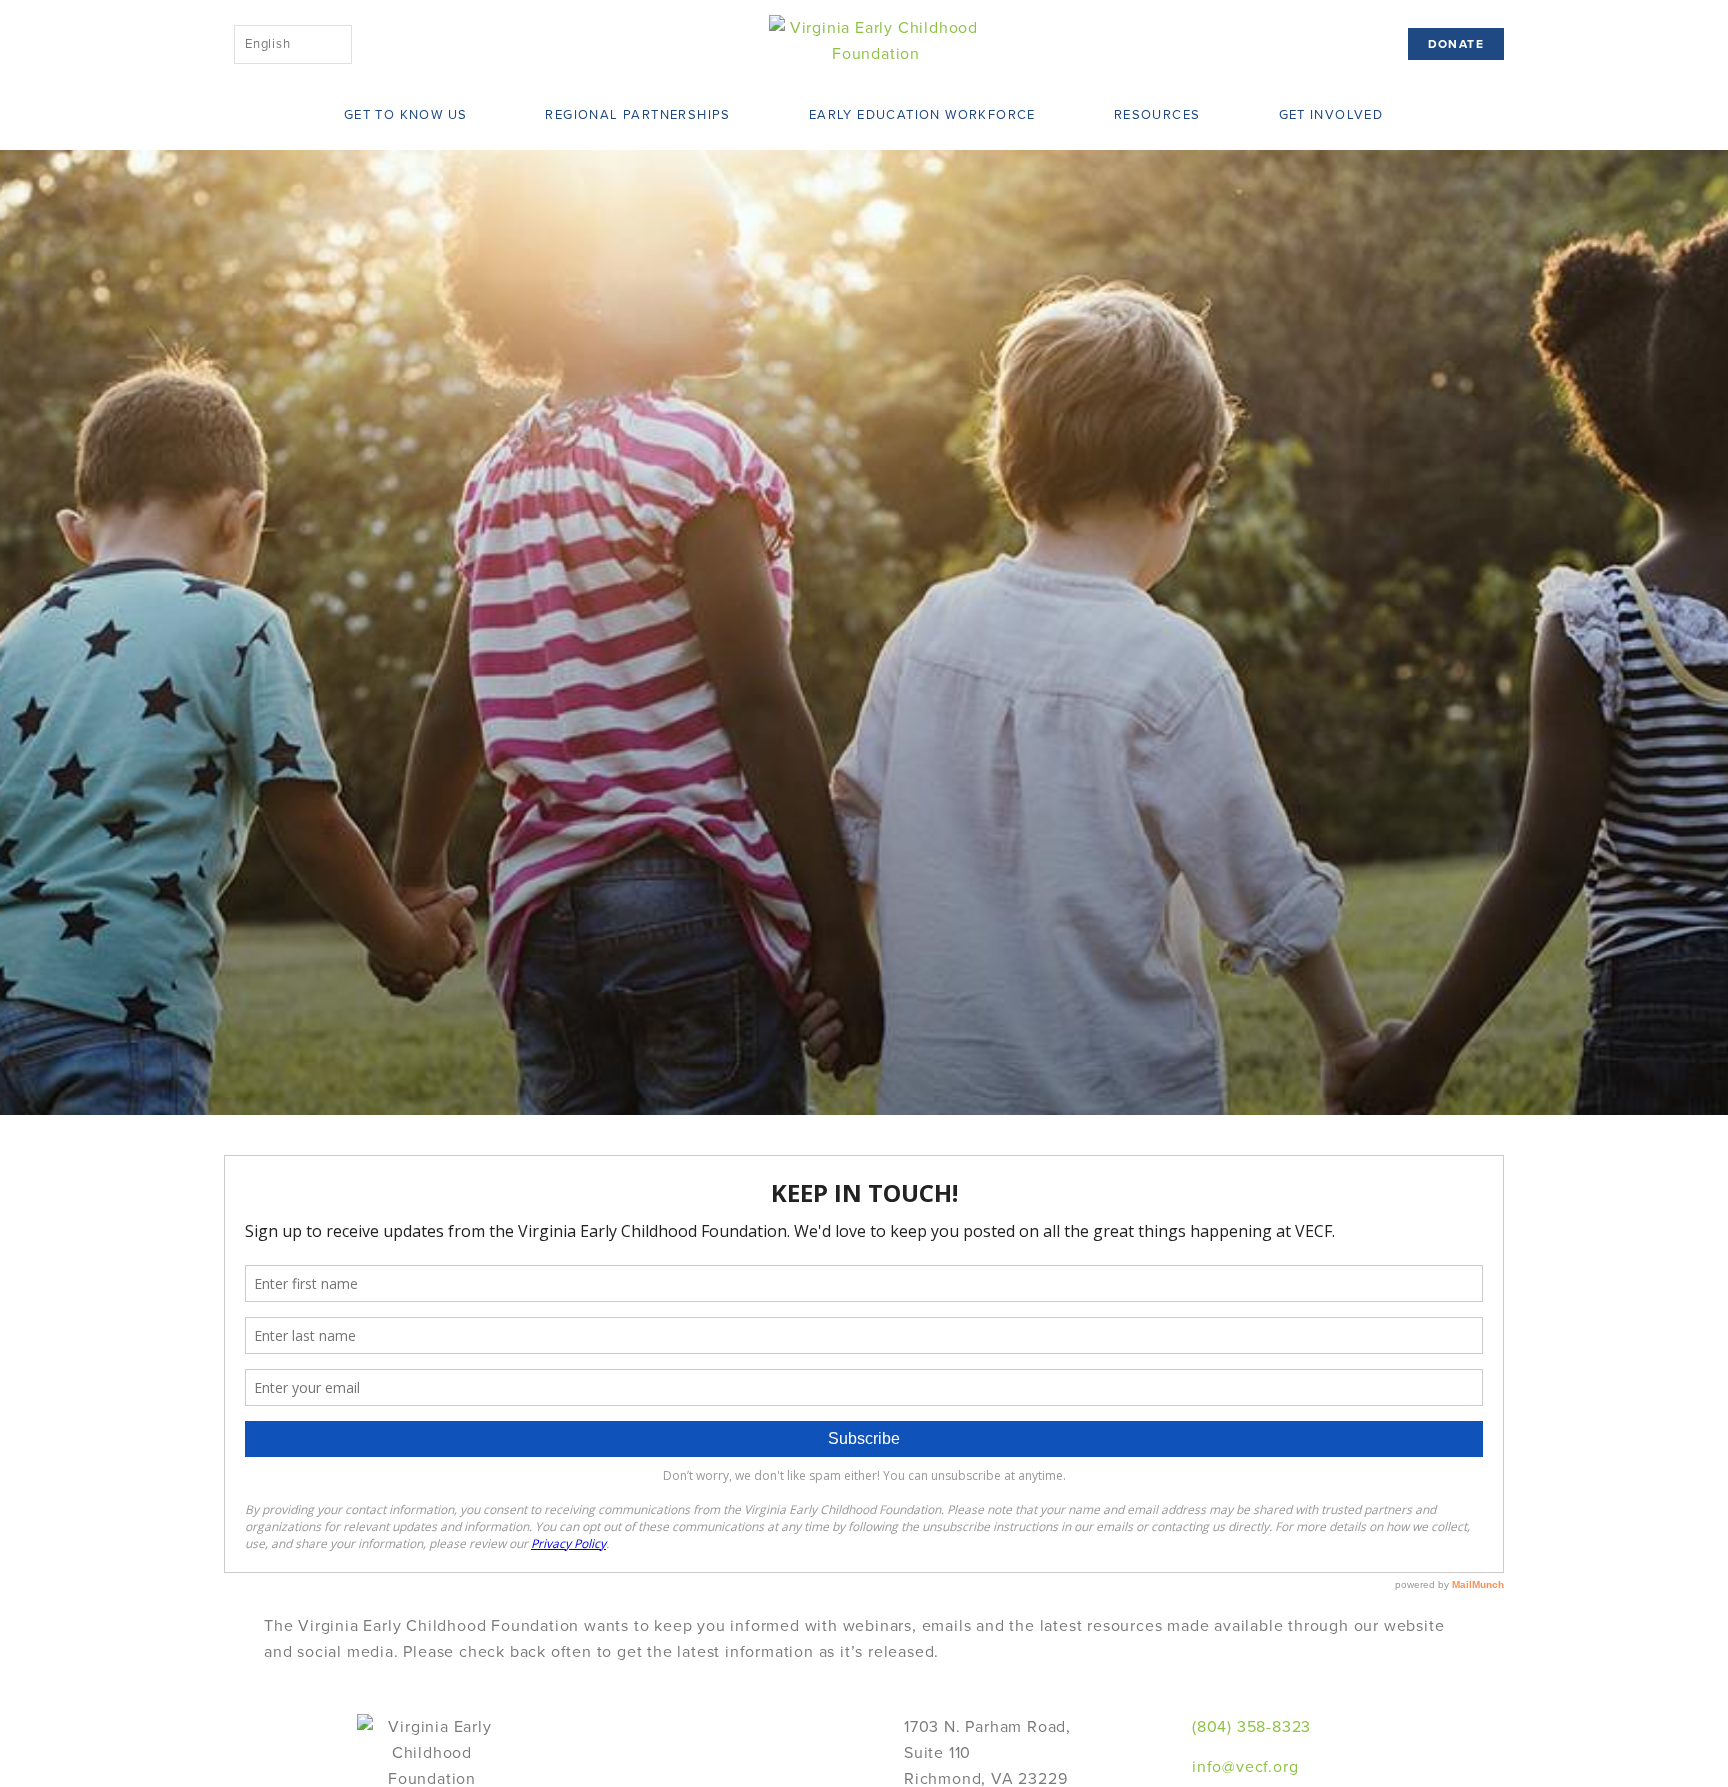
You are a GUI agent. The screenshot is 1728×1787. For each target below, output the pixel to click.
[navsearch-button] (401, 40)
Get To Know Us (406, 115)
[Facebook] (1594, 1727)
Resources (1157, 115)
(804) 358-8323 (1251, 1727)
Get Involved (1331, 115)
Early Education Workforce (922, 115)
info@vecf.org (1245, 1767)
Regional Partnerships (637, 115)
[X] (1594, 1753)
